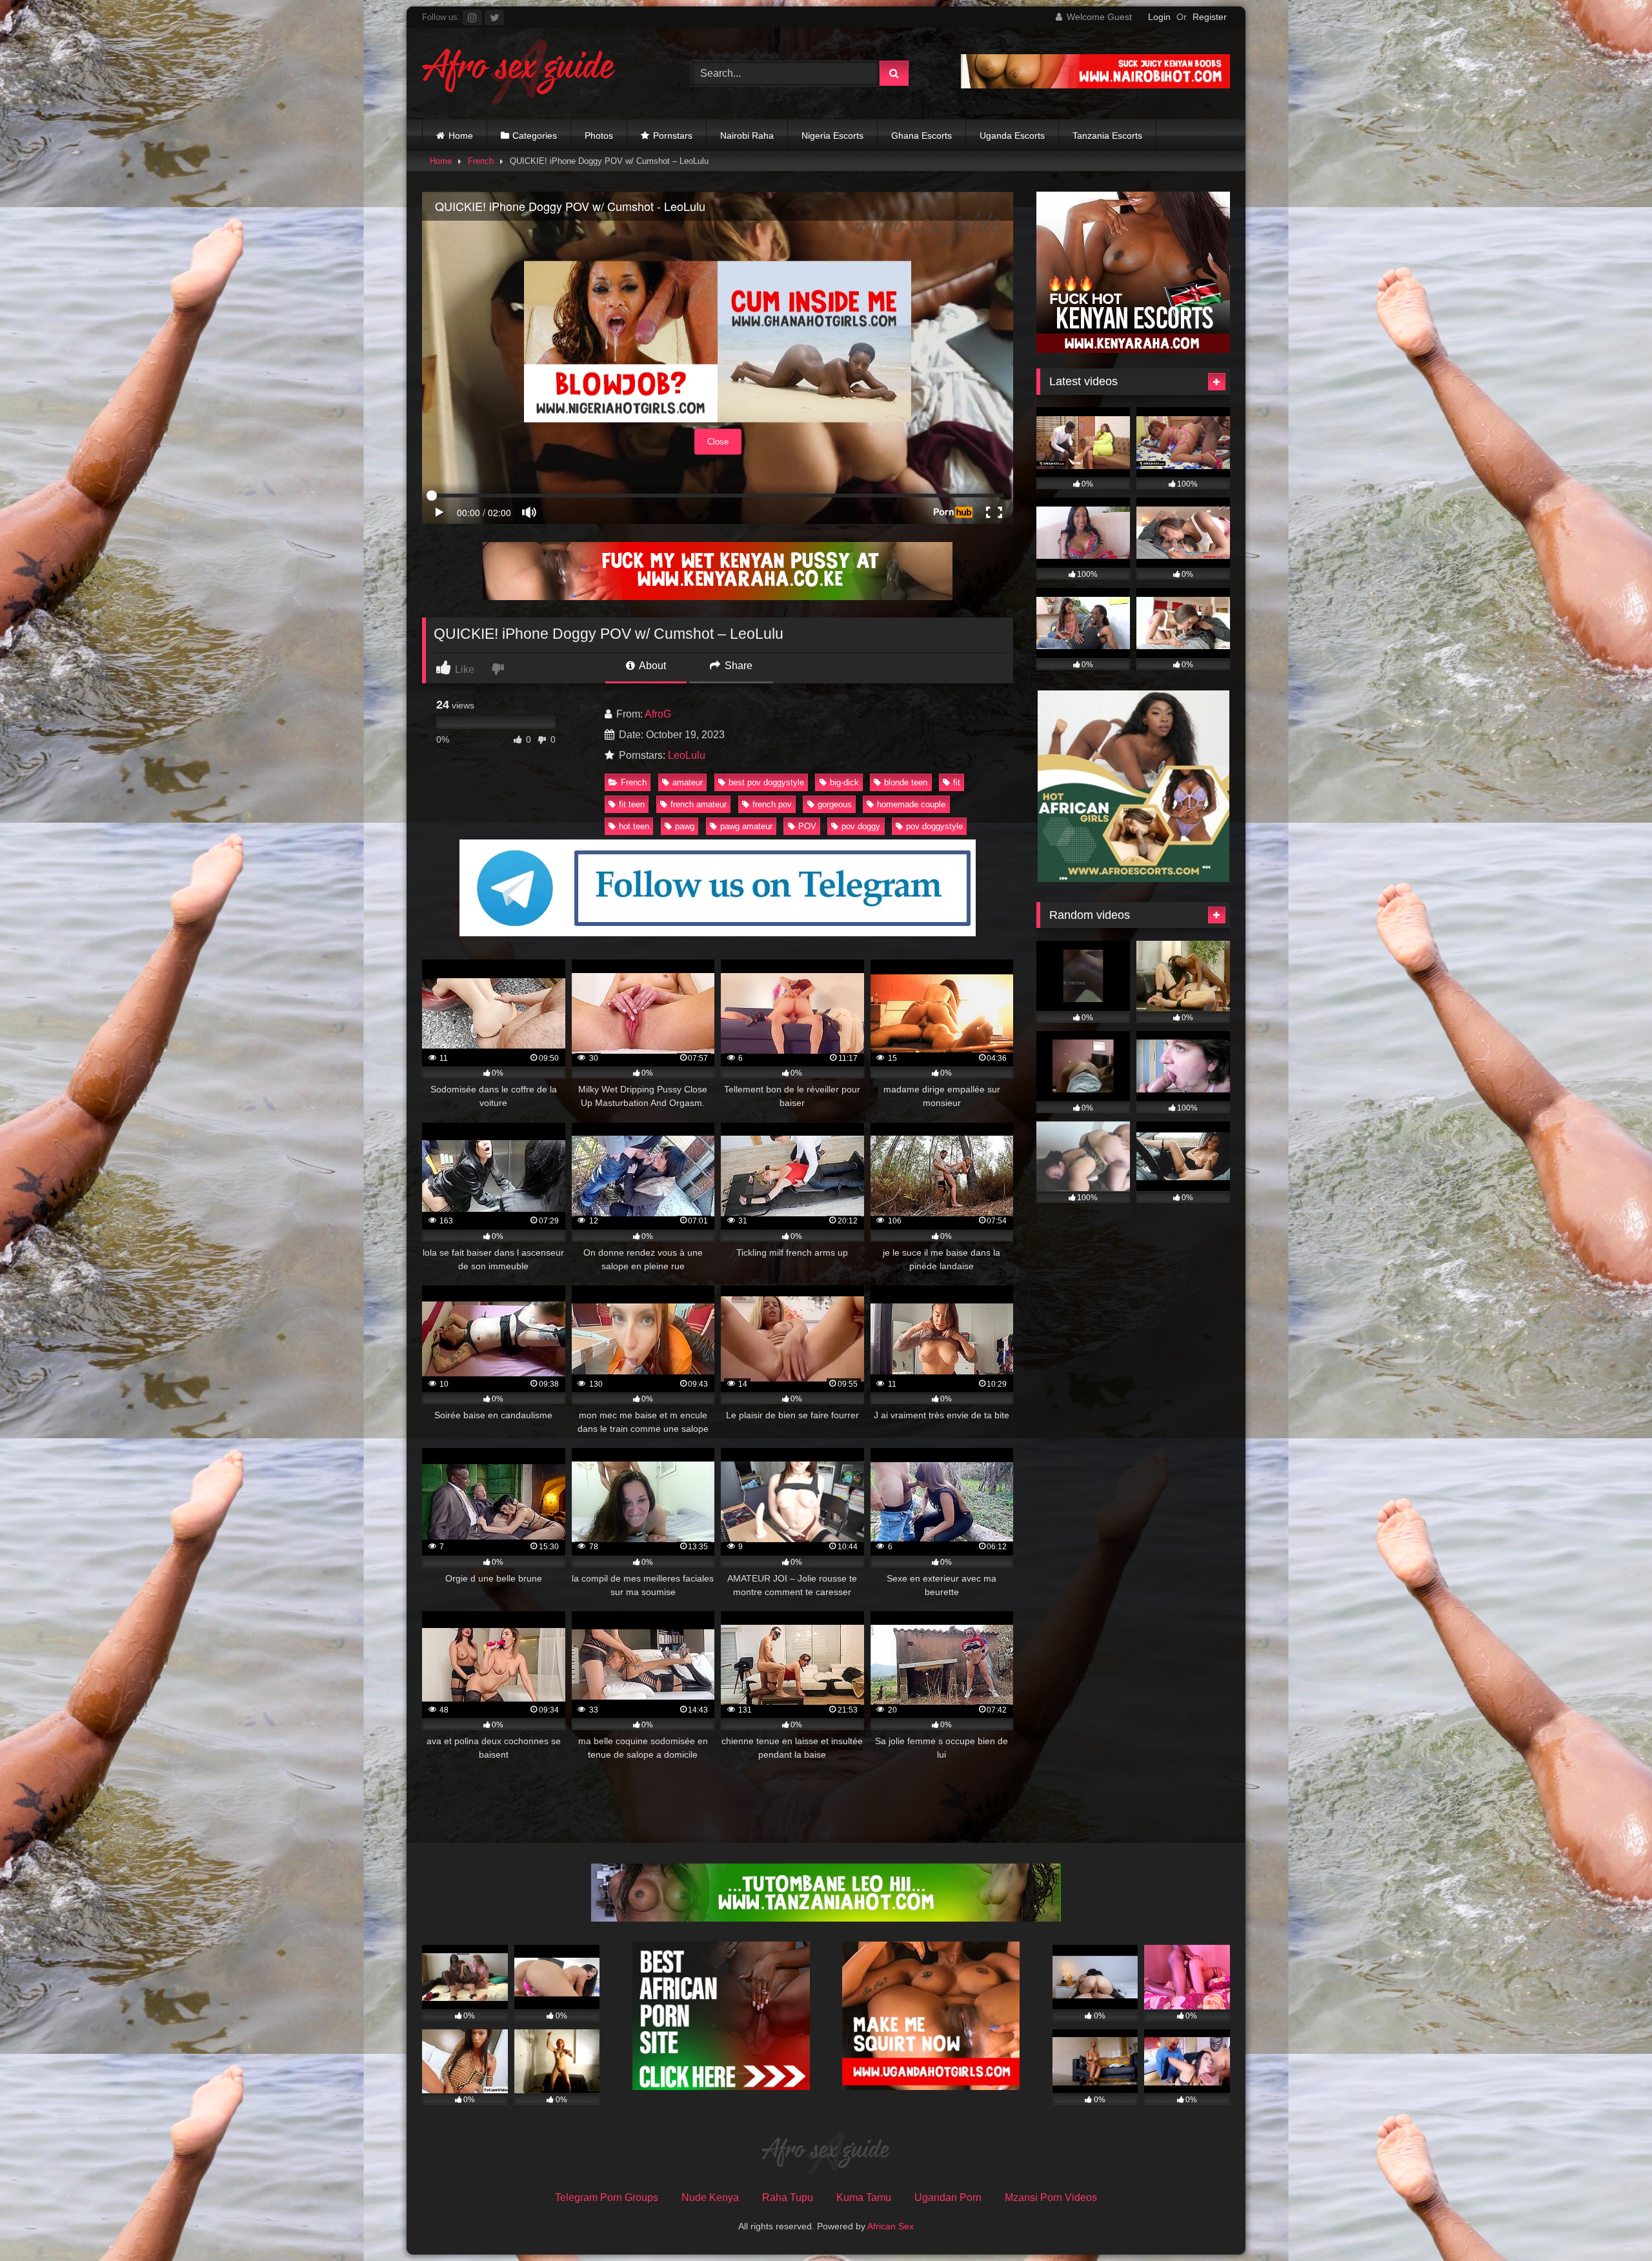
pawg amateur (746, 826)
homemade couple (911, 804)
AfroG (658, 714)
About (651, 666)
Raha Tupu (788, 2197)
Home (461, 136)
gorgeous (835, 804)
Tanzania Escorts (1107, 136)
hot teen (634, 826)
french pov (772, 804)
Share (737, 666)
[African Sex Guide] (519, 74)
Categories (535, 136)
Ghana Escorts (922, 136)
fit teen (632, 804)
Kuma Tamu (864, 2197)
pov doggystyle (934, 826)
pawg (685, 826)
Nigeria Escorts (832, 136)
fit (957, 782)
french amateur (699, 804)
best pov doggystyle (766, 782)
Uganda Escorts (1012, 136)
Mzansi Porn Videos (1051, 2197)
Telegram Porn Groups (607, 2197)
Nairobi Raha (747, 136)
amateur (688, 782)
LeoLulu (687, 755)
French (481, 161)
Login (1159, 17)
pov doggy (861, 826)
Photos (599, 136)
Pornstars (673, 136)
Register (1210, 17)
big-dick (844, 782)
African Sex (891, 2226)
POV (807, 826)
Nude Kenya (710, 2197)
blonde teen (906, 782)
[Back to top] (1612, 2223)
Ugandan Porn (948, 2197)
